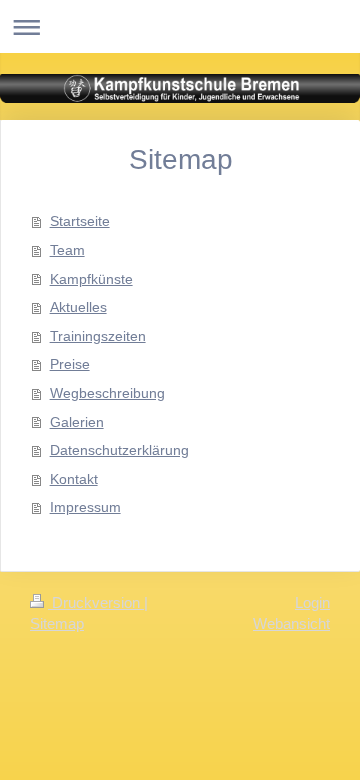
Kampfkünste (91, 279)
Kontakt (74, 479)
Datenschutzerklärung (119, 450)
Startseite (80, 221)
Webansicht (291, 623)
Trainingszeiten (98, 336)
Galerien (77, 422)
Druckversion (96, 602)
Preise (70, 364)
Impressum (85, 507)
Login (312, 602)
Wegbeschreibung (107, 393)
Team (67, 250)
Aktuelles (78, 307)
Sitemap (57, 623)
